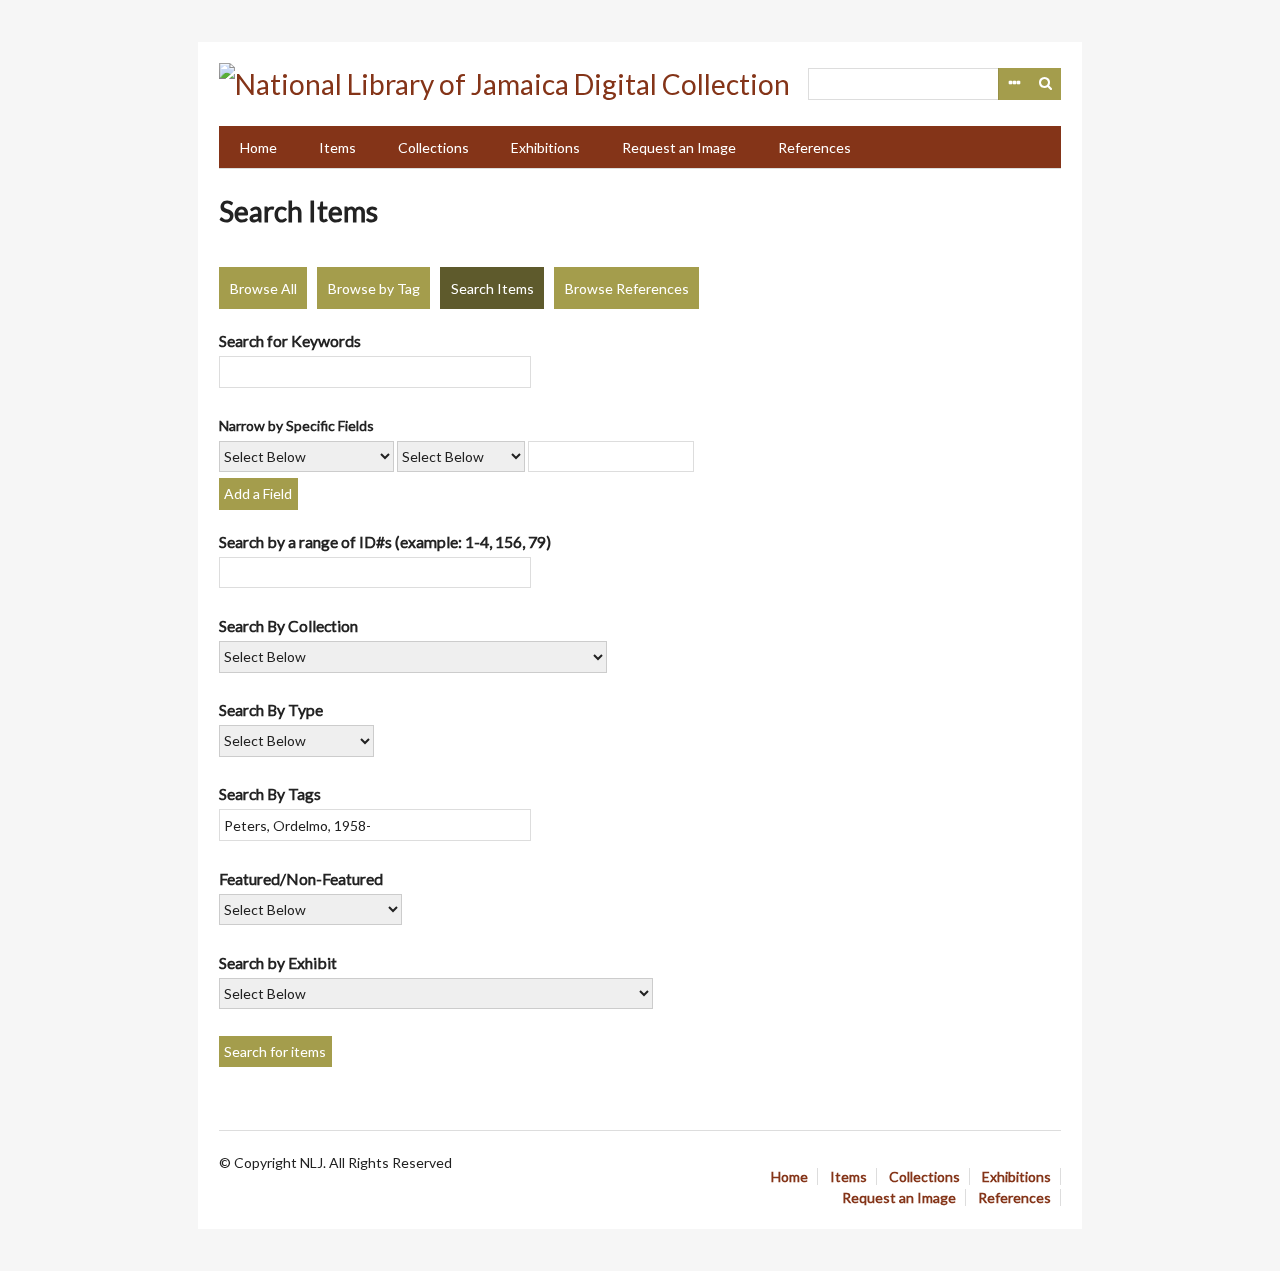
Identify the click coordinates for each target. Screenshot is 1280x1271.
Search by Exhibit (278, 962)
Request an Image (679, 147)
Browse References (627, 288)
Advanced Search (1014, 84)
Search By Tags (270, 793)
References (814, 147)
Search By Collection (288, 625)
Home (258, 147)
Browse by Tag (374, 288)
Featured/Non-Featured (301, 878)
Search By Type (271, 709)
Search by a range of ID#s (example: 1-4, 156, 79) (385, 541)
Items (337, 147)
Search (1046, 84)
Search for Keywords (290, 340)
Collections (433, 147)
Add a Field (258, 493)
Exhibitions (545, 147)
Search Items (492, 288)
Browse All (263, 288)
